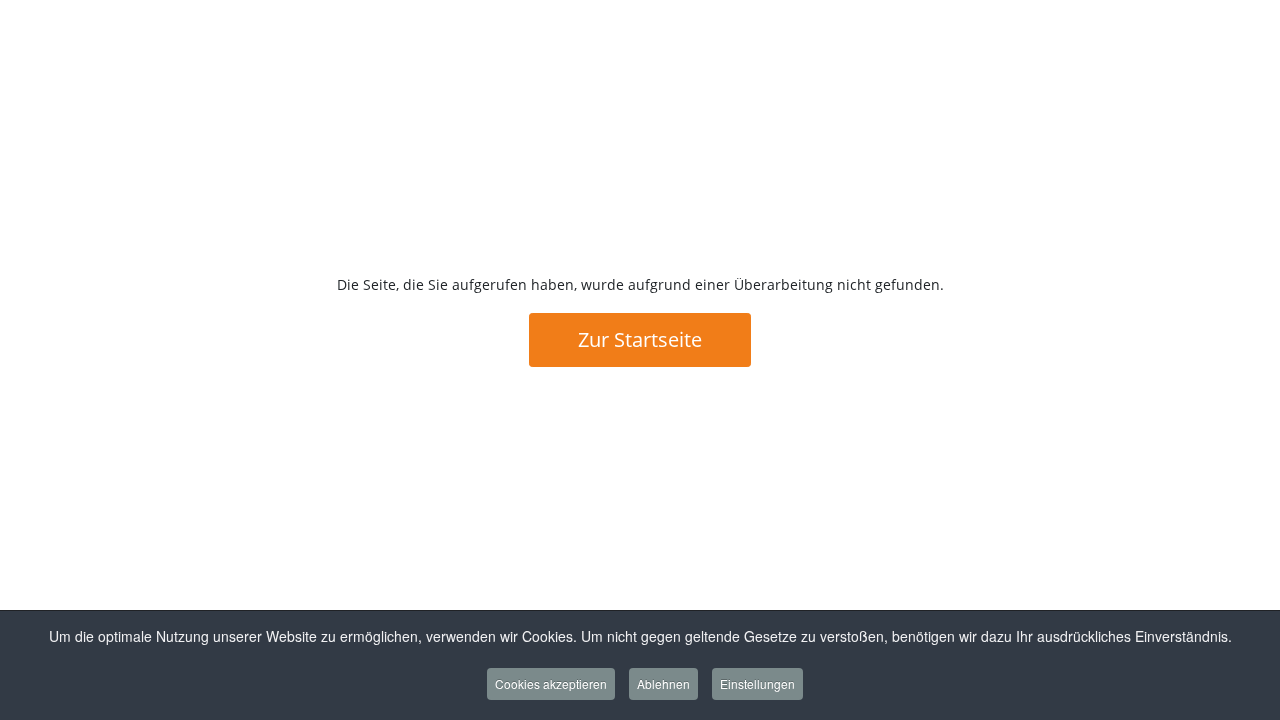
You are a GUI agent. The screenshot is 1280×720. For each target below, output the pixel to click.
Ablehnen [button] (663, 683)
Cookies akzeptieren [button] (551, 683)
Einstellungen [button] (757, 683)
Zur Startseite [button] (640, 339)
